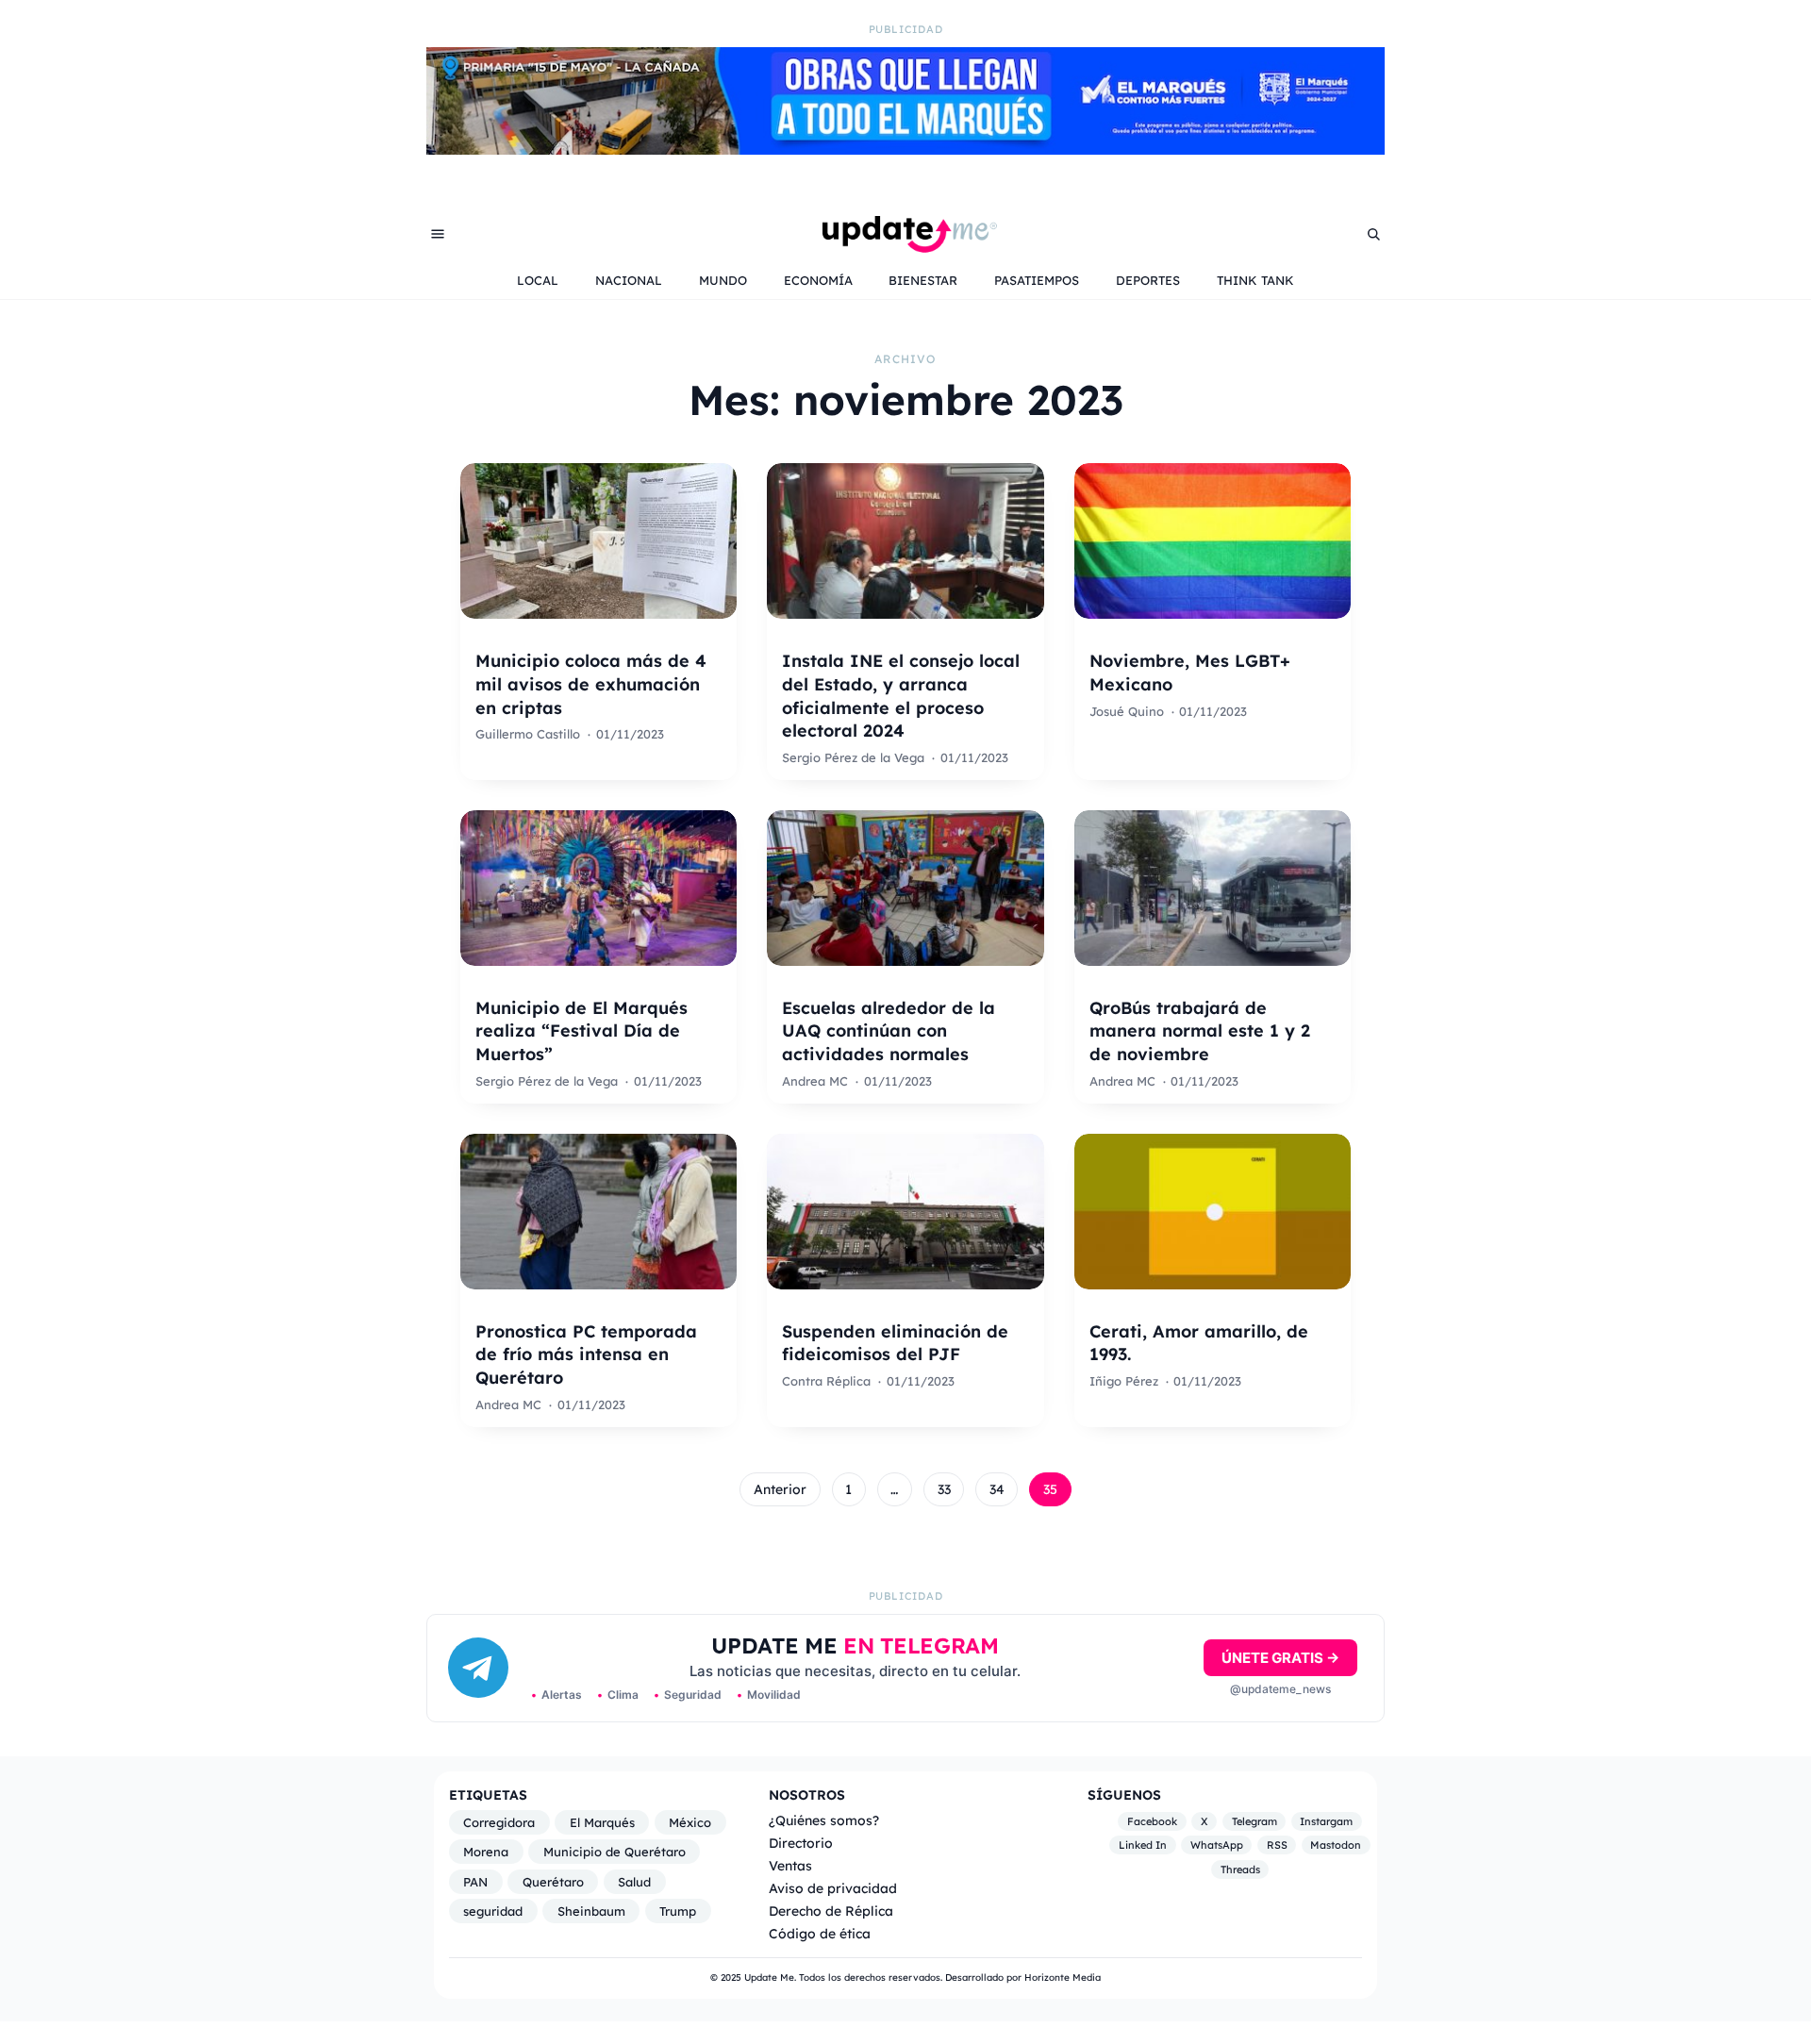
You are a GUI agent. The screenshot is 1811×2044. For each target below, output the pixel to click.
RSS (1277, 1845)
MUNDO (723, 280)
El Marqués (602, 1822)
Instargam (1326, 1821)
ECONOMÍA (818, 280)
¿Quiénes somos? (824, 1820)
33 (944, 1489)
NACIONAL (629, 280)
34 (997, 1489)
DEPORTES (1148, 280)
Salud (634, 1882)
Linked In (1143, 1845)
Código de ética (820, 1933)
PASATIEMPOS (1037, 280)
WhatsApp (1217, 1845)
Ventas (790, 1865)
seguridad (493, 1911)
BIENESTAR (923, 280)
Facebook (1152, 1821)
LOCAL (538, 280)
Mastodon (1336, 1845)
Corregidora (499, 1822)
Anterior (780, 1489)
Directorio (801, 1843)
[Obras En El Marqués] (905, 149)
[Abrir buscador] (1373, 234)
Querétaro (553, 1882)
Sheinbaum (591, 1911)
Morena (486, 1852)
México (690, 1822)
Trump (678, 1911)
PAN (475, 1882)
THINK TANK (1255, 280)
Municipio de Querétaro (615, 1852)
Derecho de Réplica (831, 1911)
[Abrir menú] (438, 234)
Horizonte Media (1063, 1978)
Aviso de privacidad (833, 1888)
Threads (1240, 1870)
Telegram (1254, 1821)
